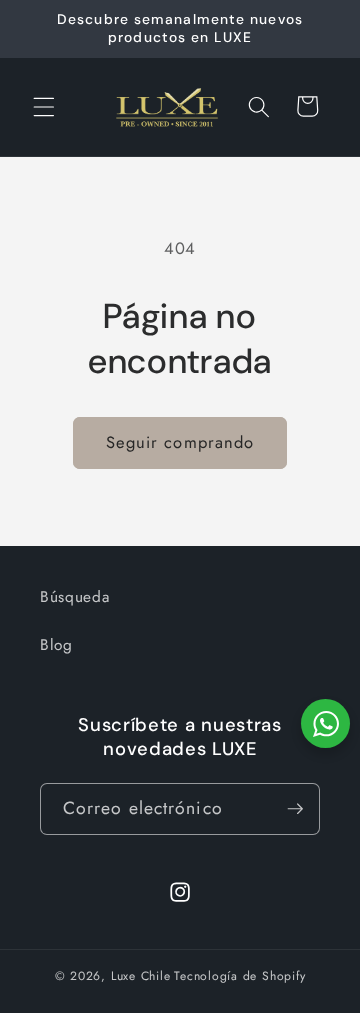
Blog (56, 645)
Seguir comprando (180, 442)
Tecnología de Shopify (239, 976)
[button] (44, 106)
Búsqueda (74, 597)
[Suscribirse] (295, 809)
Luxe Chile (141, 976)
